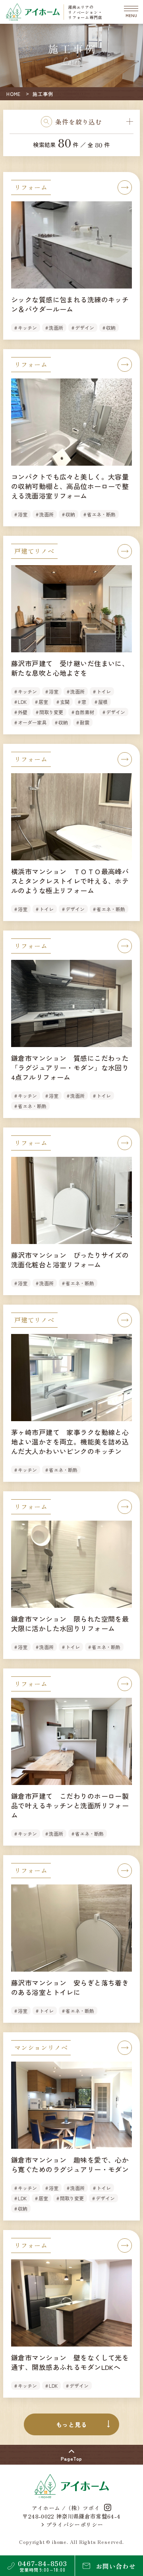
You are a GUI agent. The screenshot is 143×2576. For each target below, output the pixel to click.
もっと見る (72, 2424)
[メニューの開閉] (131, 12)
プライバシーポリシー (75, 2524)
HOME (14, 94)
